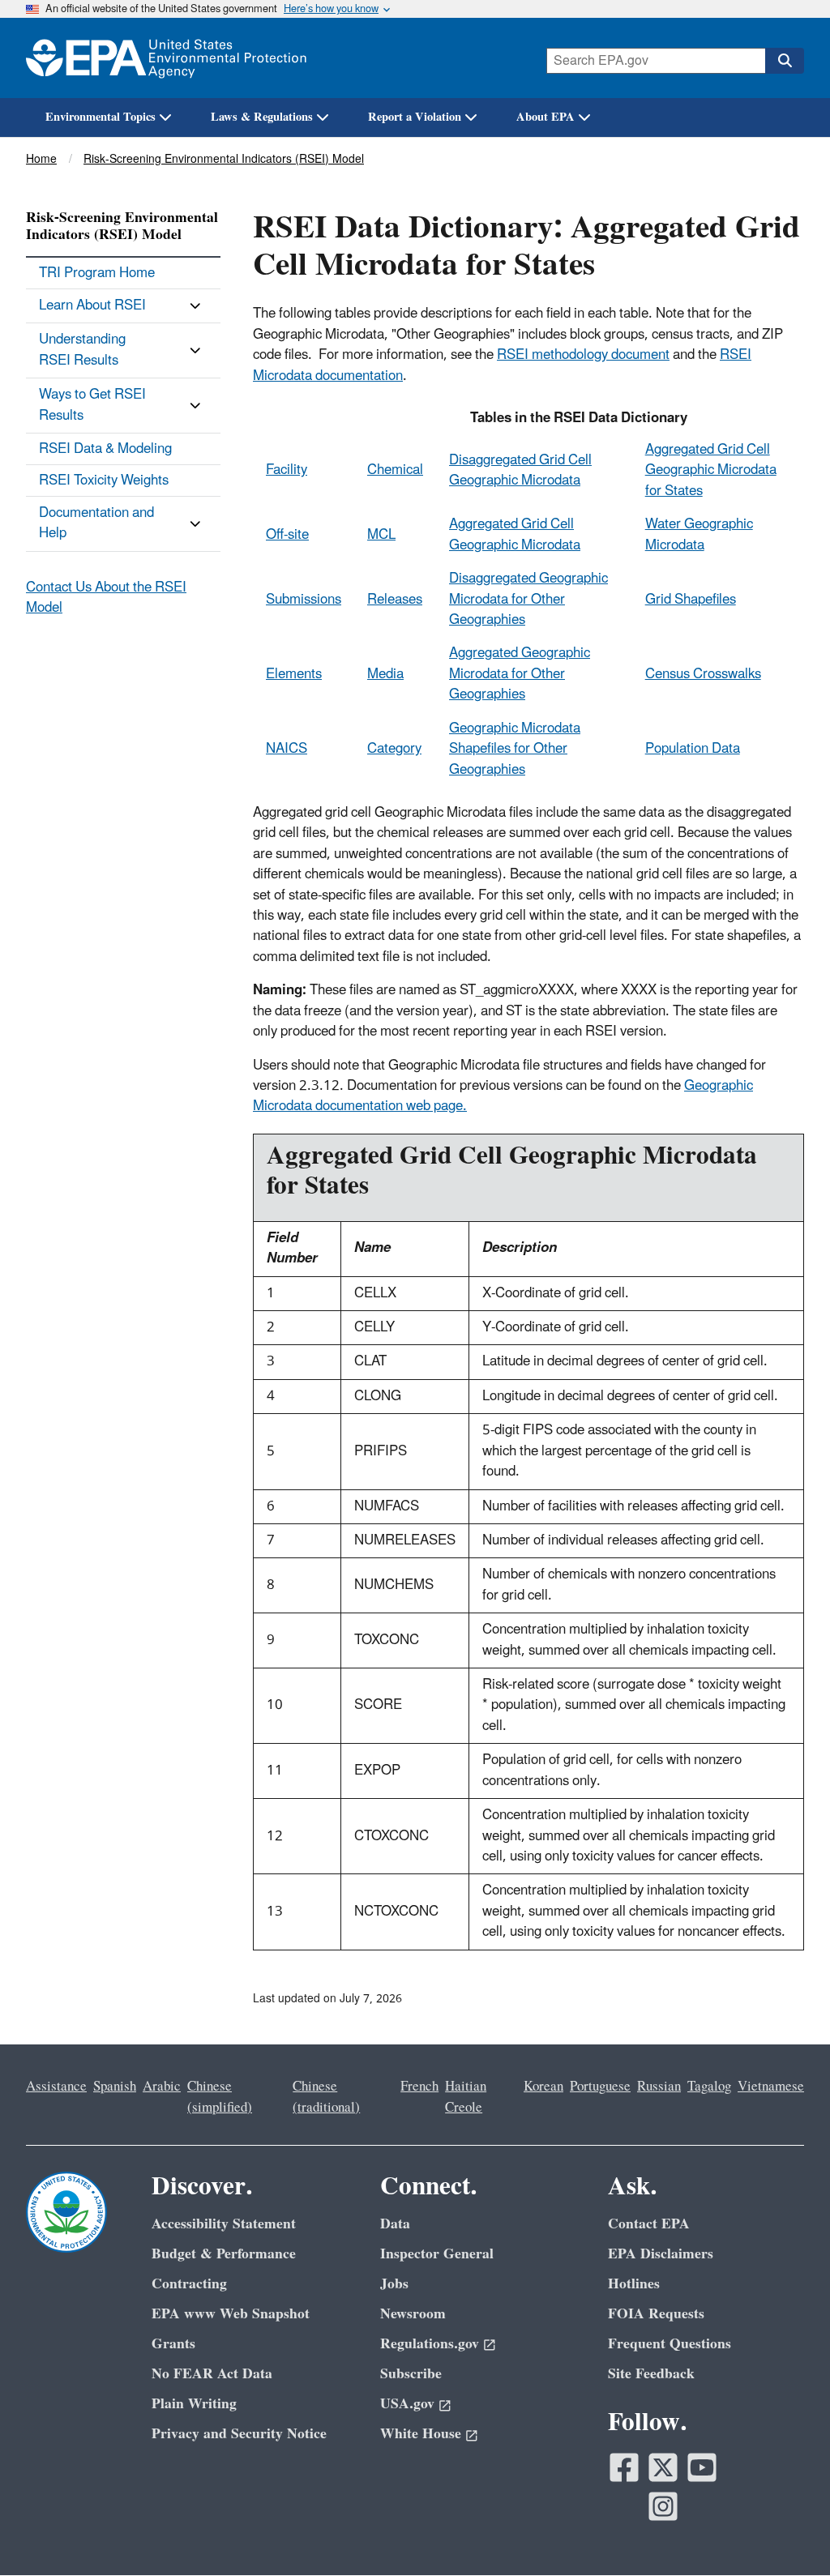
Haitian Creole (466, 2097)
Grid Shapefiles (691, 600)
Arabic (162, 2087)
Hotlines (634, 2284)
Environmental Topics (101, 117)
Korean (543, 2087)
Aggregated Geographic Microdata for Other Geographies (520, 674)
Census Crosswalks (703, 674)
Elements (294, 674)
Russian (659, 2087)
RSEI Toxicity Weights (104, 481)
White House (421, 2434)
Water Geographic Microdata (699, 534)
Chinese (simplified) (220, 2097)
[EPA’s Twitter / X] (663, 2467)
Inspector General (437, 2254)
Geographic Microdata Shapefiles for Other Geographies (515, 749)
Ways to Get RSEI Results (92, 405)
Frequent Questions (670, 2344)
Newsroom (413, 2314)
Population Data (693, 749)
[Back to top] (785, 2531)
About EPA (545, 117)
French (419, 2087)
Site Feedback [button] (651, 2374)
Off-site (287, 535)
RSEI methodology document (583, 355)
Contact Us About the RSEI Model (106, 598)
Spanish (115, 2087)
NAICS (287, 749)
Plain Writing (194, 2404)
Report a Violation (415, 117)
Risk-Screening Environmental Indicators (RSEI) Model (224, 159)
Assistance (56, 2087)
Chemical (395, 470)
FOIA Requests (656, 2314)
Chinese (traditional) (326, 2097)
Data (395, 2224)
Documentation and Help (96, 523)
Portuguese (600, 2087)
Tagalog (709, 2087)
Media (385, 674)
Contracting (189, 2284)
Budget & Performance (224, 2254)
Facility (287, 470)
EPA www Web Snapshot (231, 2314)
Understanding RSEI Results (82, 350)
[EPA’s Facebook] (624, 2467)
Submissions (304, 600)
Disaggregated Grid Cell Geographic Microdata (520, 470)
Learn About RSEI (92, 305)
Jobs (394, 2284)
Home (41, 159)
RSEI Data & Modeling (105, 449)
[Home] (166, 58)
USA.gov (407, 2404)
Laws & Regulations (262, 117)
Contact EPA (649, 2224)
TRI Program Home (97, 273)
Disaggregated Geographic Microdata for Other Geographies (528, 599)
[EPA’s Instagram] (663, 2506)
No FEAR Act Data (212, 2374)
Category (394, 749)
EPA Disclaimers (661, 2254)
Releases (395, 600)
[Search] (785, 61)
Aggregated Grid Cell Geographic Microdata (515, 534)
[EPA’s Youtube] (702, 2467)
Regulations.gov (430, 2344)
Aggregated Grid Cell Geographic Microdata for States (711, 470)
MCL (381, 535)
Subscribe (411, 2374)
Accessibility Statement (224, 2224)
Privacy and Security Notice (239, 2434)
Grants (173, 2344)
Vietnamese (771, 2087)
